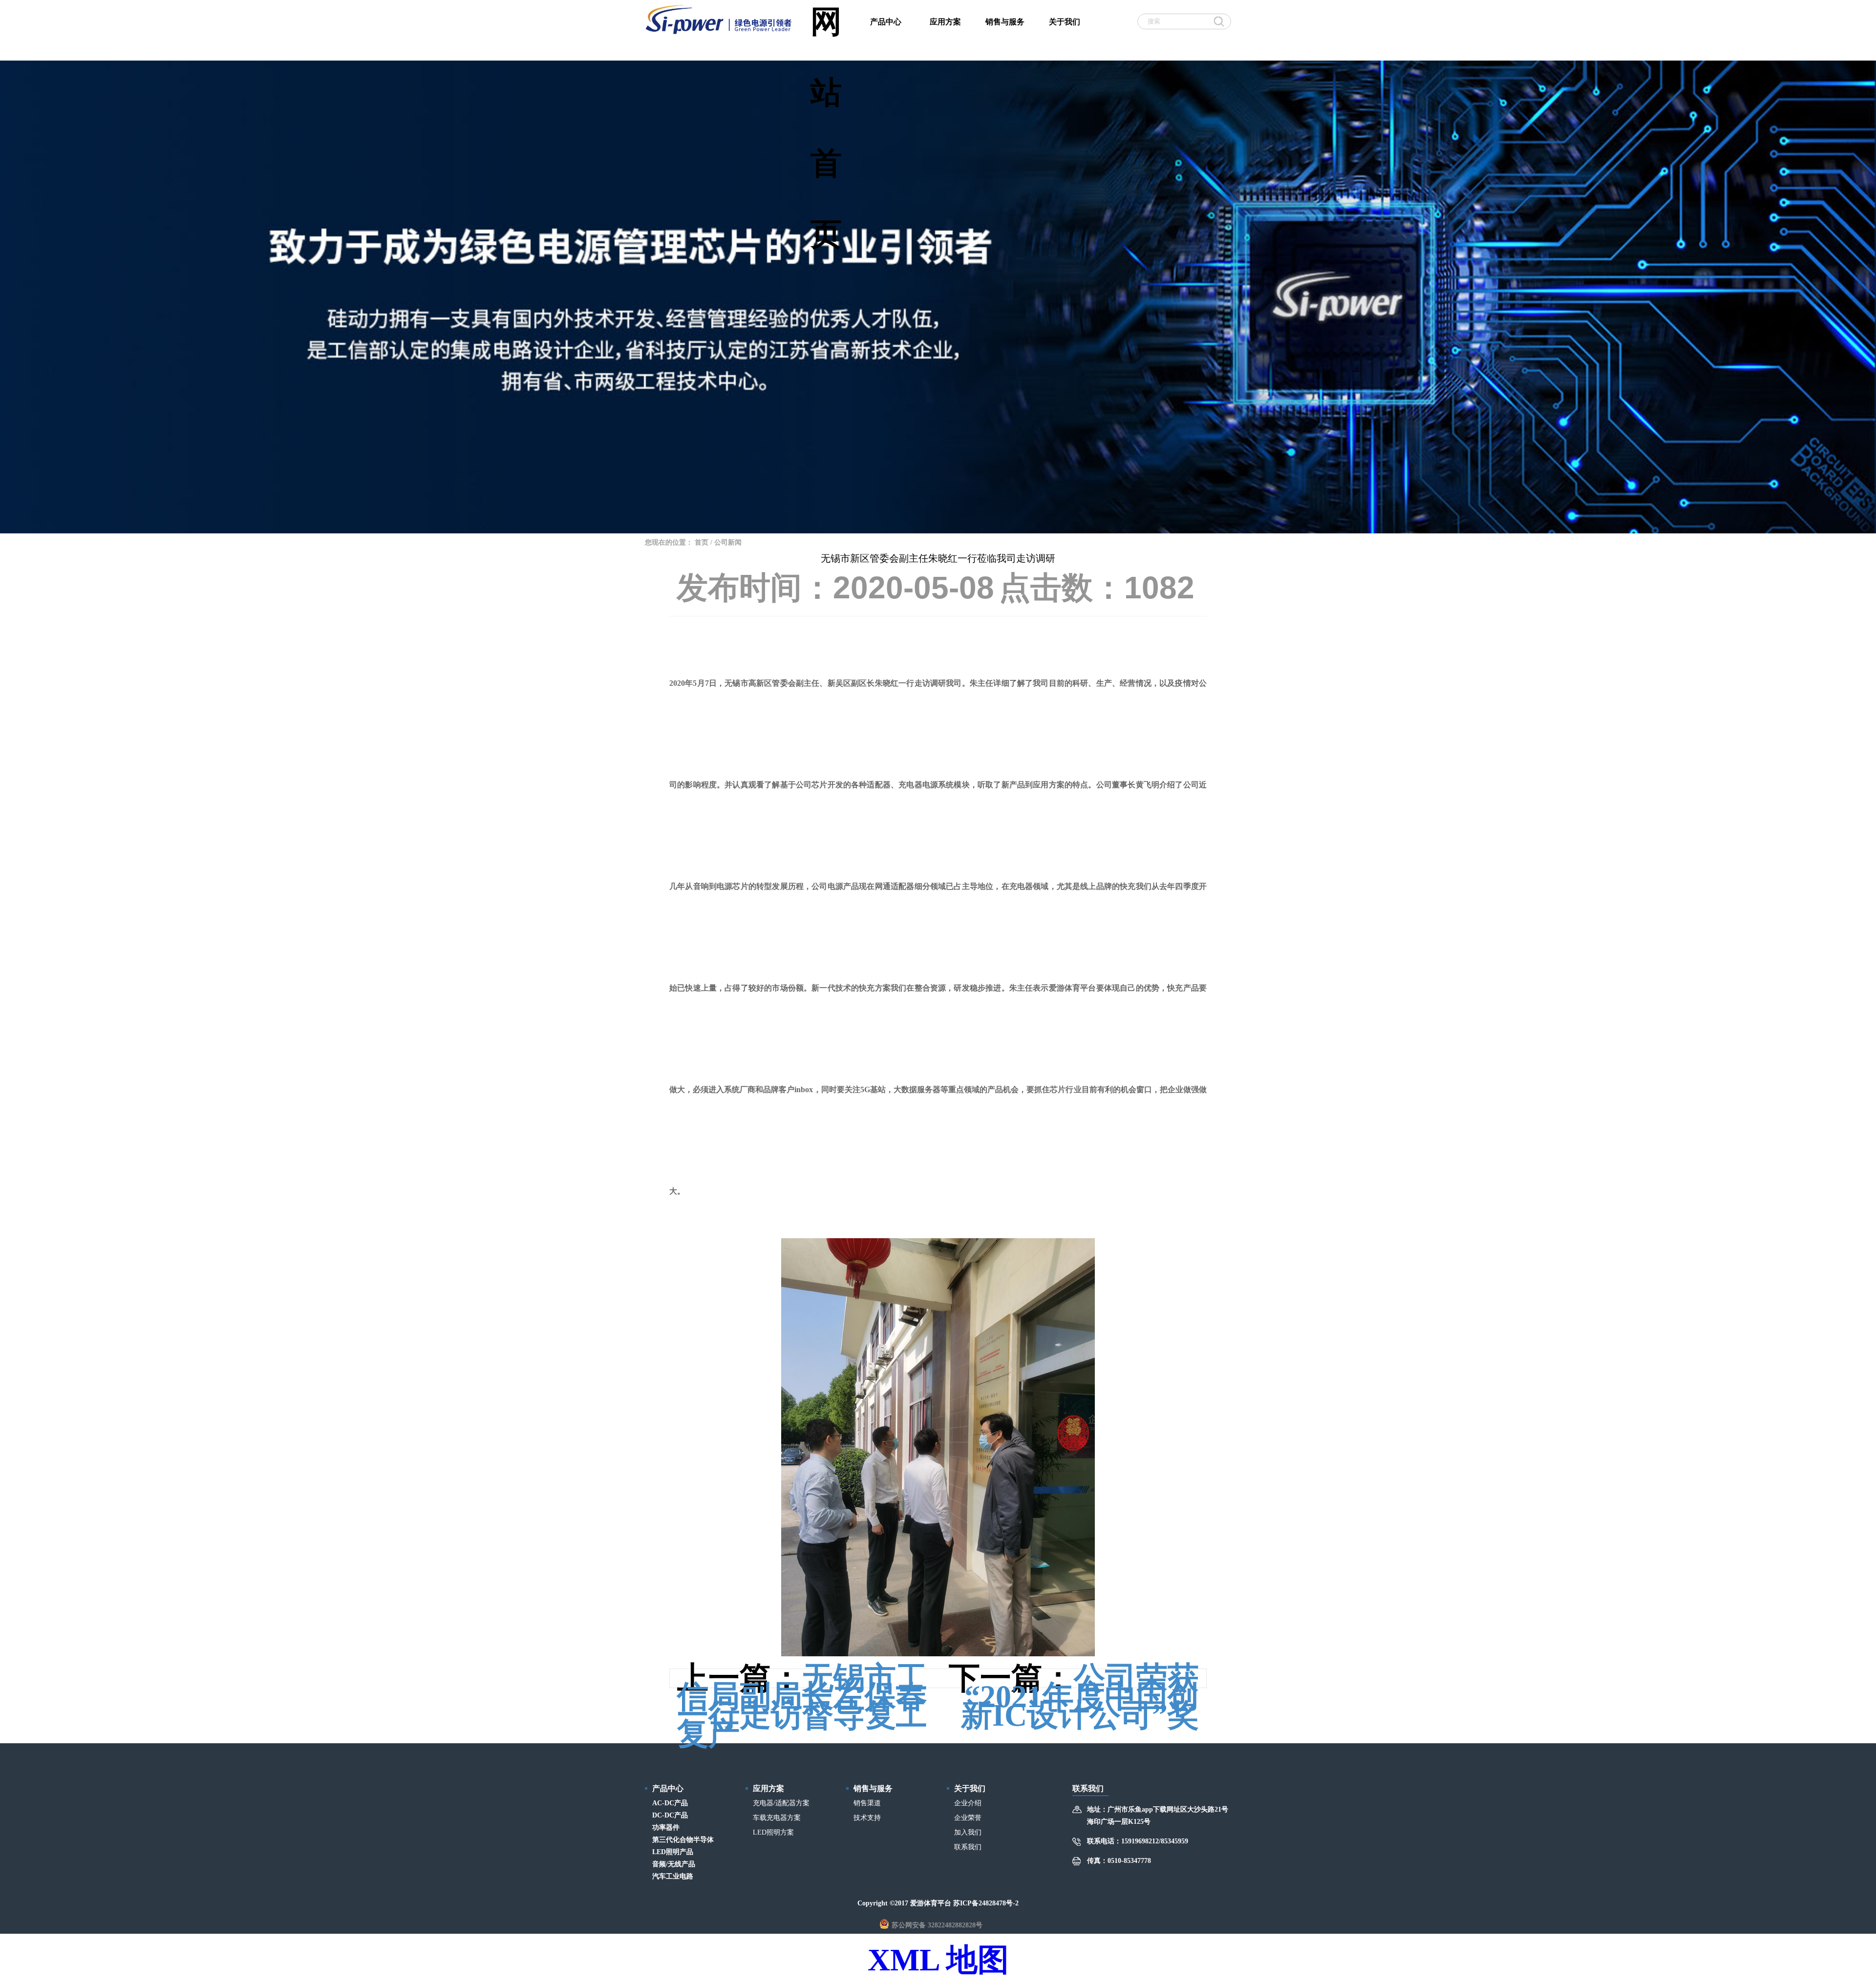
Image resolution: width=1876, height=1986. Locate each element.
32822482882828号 (955, 1925)
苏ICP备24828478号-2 (986, 1903)
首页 (702, 542)
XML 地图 (938, 1960)
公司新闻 (728, 542)
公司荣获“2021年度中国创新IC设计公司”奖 (1080, 1697)
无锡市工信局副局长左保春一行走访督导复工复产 (802, 1706)
